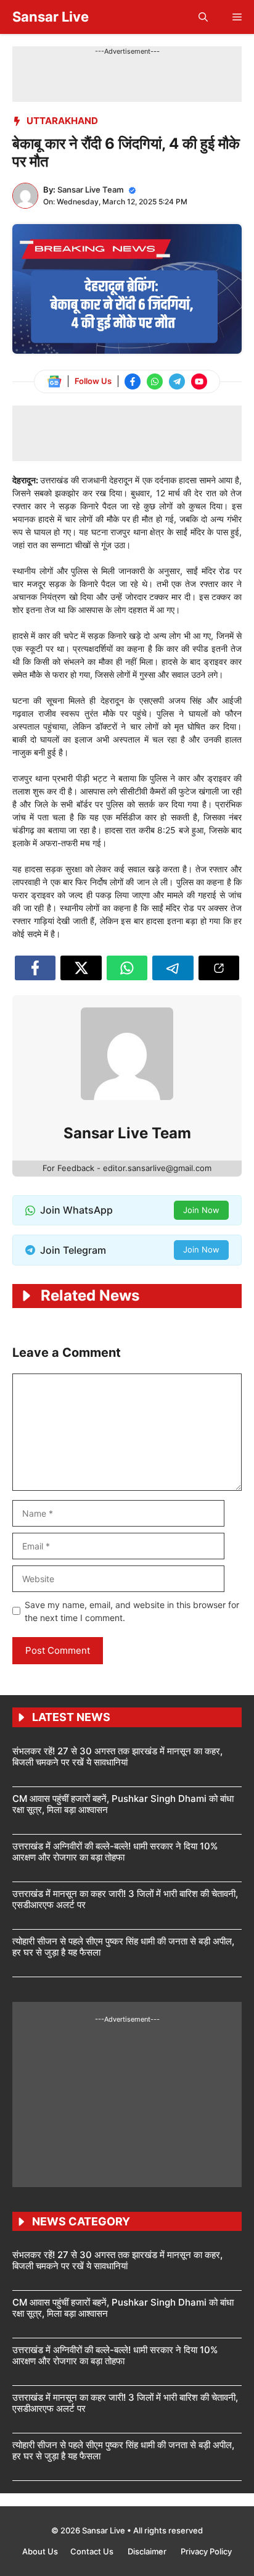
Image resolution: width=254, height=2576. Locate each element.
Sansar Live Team (91, 190)
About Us (40, 2551)
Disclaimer (148, 2551)
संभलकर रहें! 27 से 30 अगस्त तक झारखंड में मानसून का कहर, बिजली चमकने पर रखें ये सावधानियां (117, 1757)
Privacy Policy (206, 2551)
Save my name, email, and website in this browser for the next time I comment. (132, 1611)
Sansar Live (51, 17)
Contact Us (93, 2551)
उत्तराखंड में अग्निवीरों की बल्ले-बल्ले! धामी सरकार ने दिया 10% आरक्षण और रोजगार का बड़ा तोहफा (115, 1852)
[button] (203, 17)
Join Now (201, 1210)
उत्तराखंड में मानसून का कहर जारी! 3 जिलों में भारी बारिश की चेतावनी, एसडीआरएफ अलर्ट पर (125, 1899)
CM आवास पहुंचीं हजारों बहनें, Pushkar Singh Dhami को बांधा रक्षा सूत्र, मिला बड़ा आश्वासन (123, 1804)
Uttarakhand (62, 121)
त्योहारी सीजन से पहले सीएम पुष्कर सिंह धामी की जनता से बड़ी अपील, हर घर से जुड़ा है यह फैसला (123, 1947)
